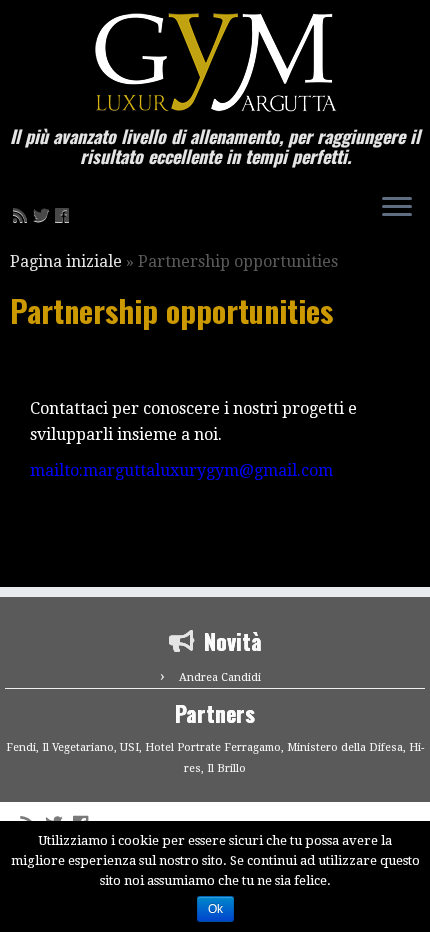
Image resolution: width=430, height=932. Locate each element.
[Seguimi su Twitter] (44, 215)
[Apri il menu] (397, 208)
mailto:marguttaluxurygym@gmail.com (181, 470)
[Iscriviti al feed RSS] (23, 215)
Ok (215, 909)
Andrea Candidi (220, 677)
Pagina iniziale (66, 261)
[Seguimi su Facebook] (65, 215)
